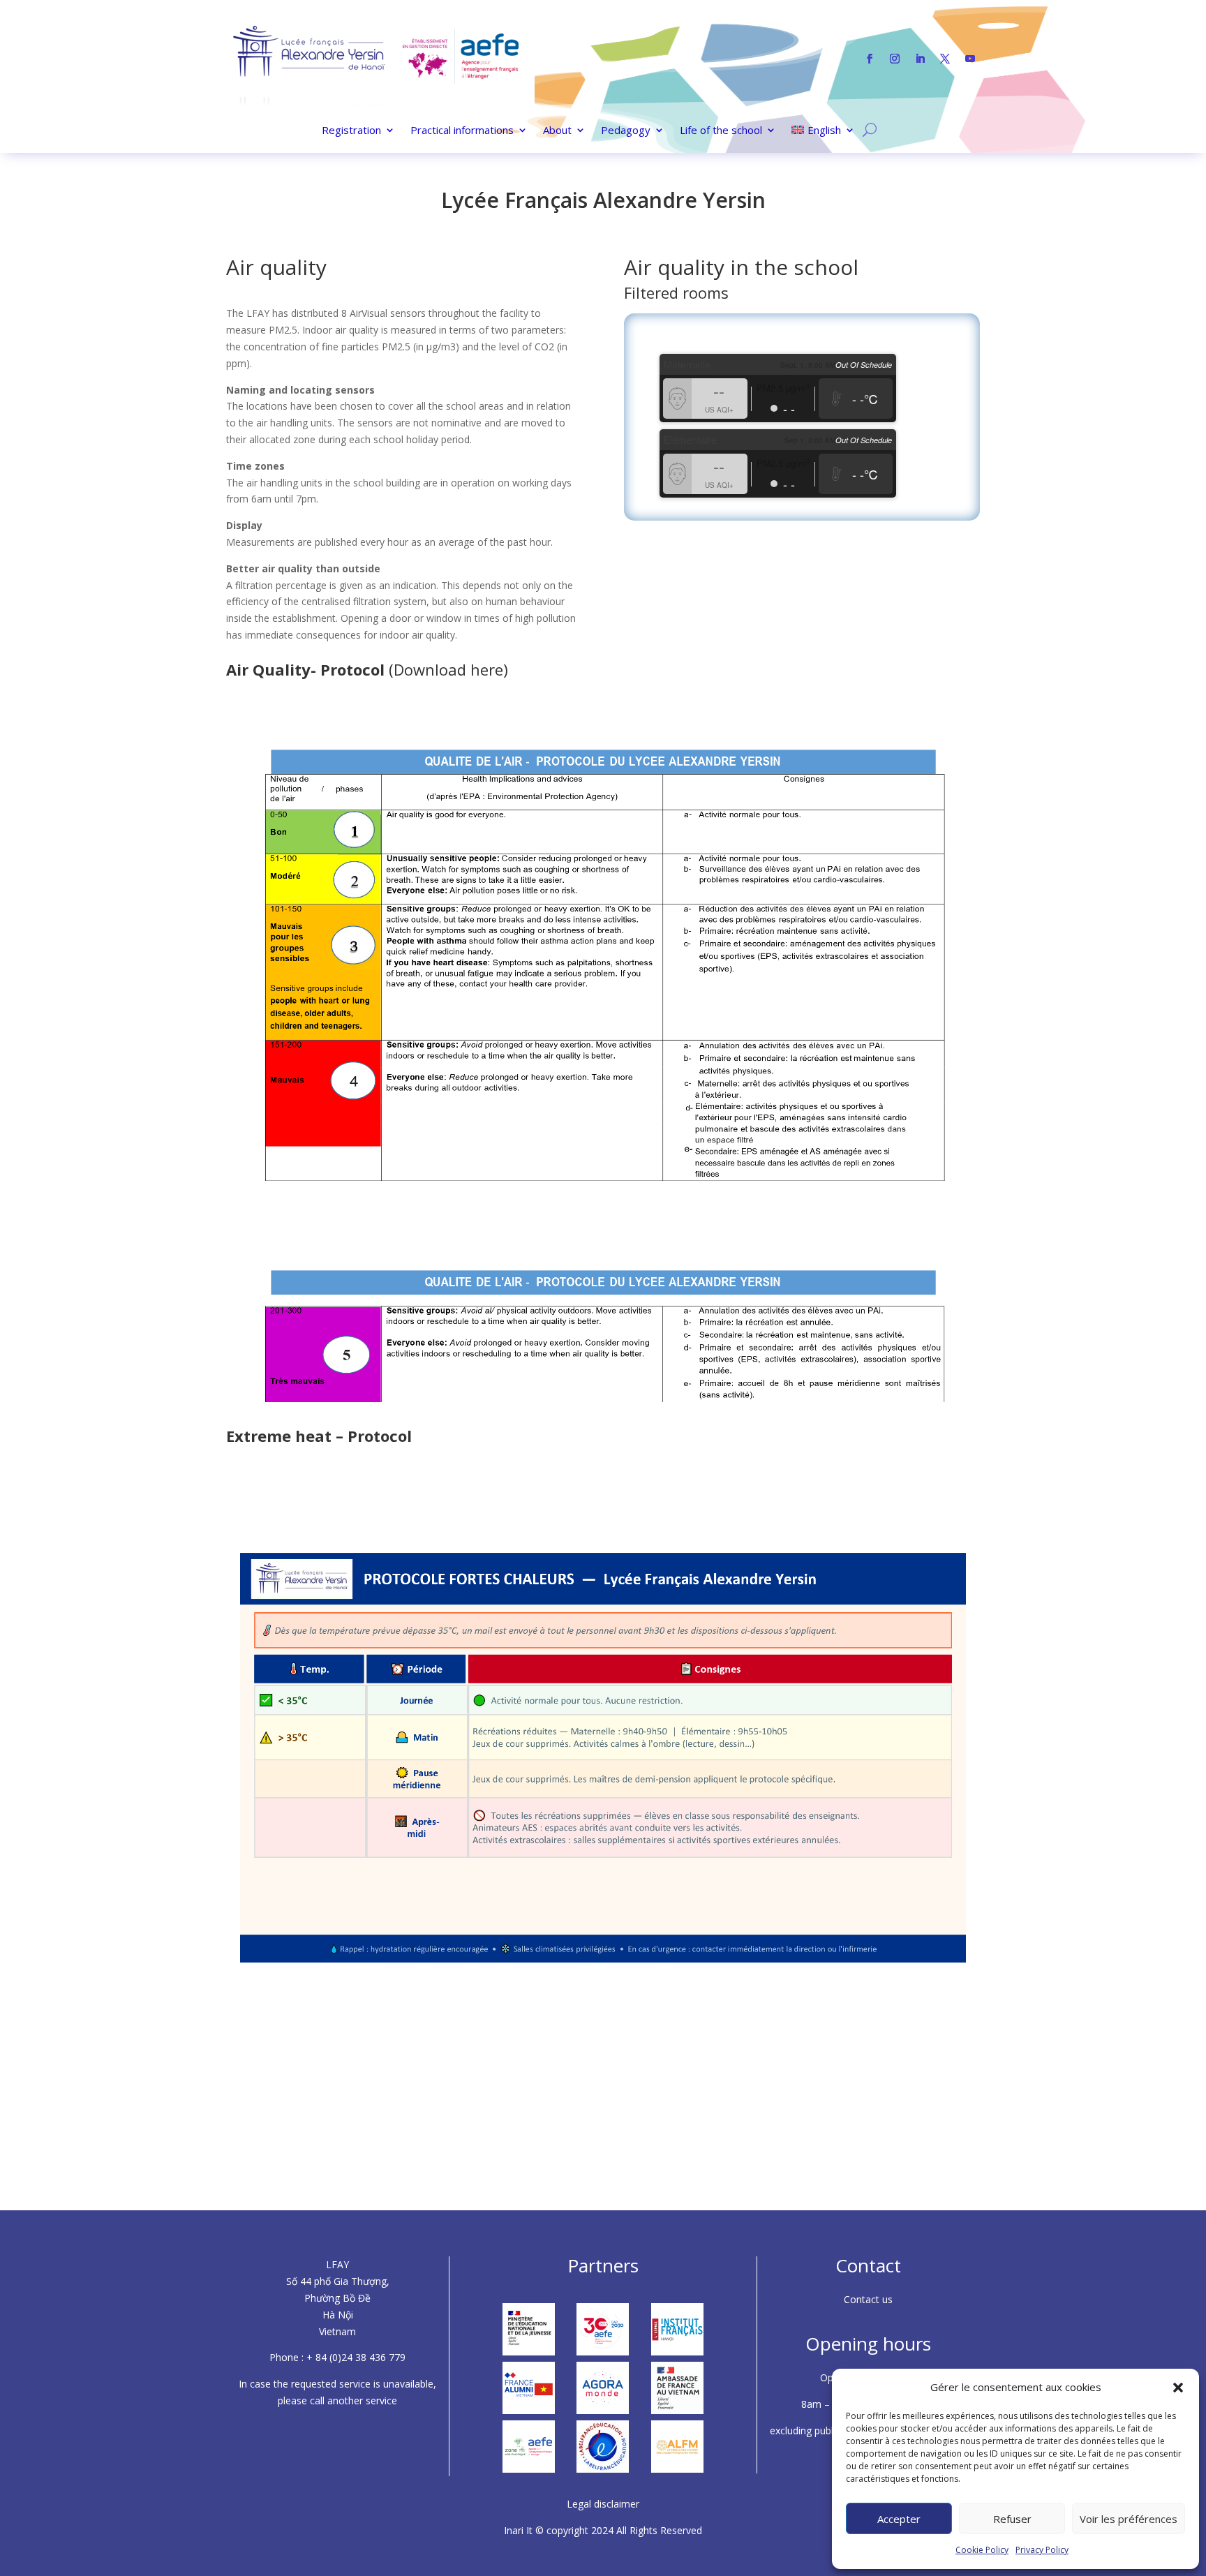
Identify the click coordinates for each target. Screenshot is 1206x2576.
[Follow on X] (945, 59)
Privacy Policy (1042, 2550)
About (557, 131)
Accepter (899, 2519)
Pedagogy (626, 131)
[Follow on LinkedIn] (920, 59)
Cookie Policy (982, 2550)
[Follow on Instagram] (895, 59)
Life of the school (721, 131)
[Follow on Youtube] (970, 59)
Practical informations (462, 131)
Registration (351, 131)
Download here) (451, 669)
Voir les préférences (1129, 2519)
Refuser (1012, 2519)
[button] (1178, 2388)
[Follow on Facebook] (870, 59)
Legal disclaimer (603, 2504)
